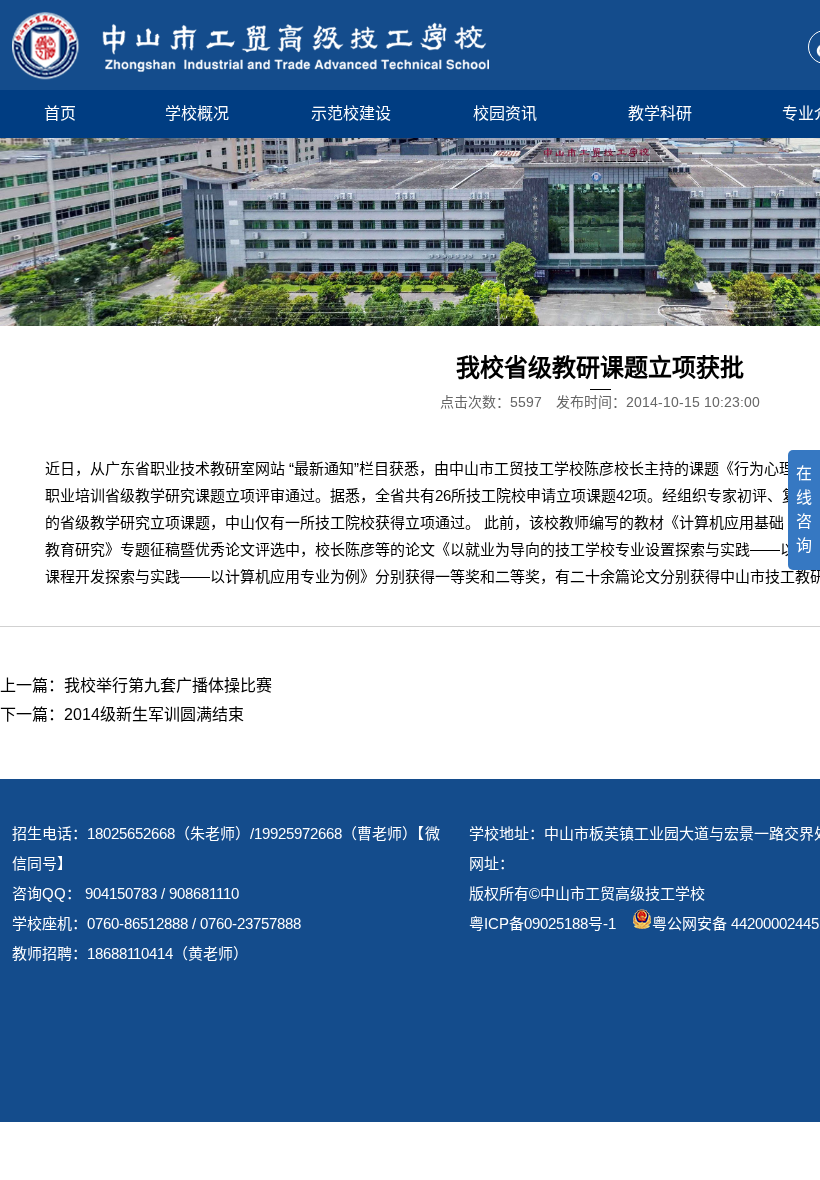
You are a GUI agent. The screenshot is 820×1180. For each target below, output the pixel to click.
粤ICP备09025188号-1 (542, 923)
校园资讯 (505, 113)
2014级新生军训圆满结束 (154, 714)
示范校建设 (351, 113)
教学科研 (660, 113)
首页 (60, 113)
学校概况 (197, 113)
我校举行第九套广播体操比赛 (168, 685)
